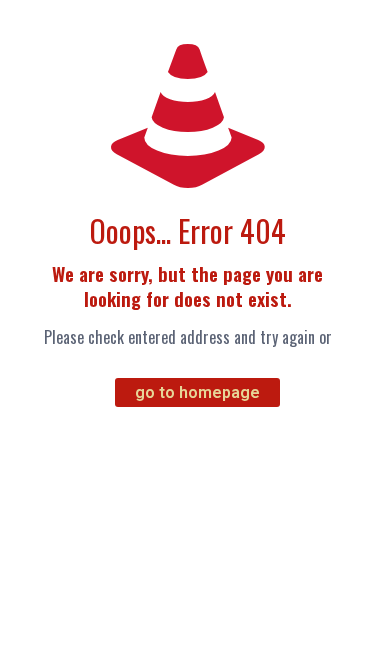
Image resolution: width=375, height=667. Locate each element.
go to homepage (197, 392)
